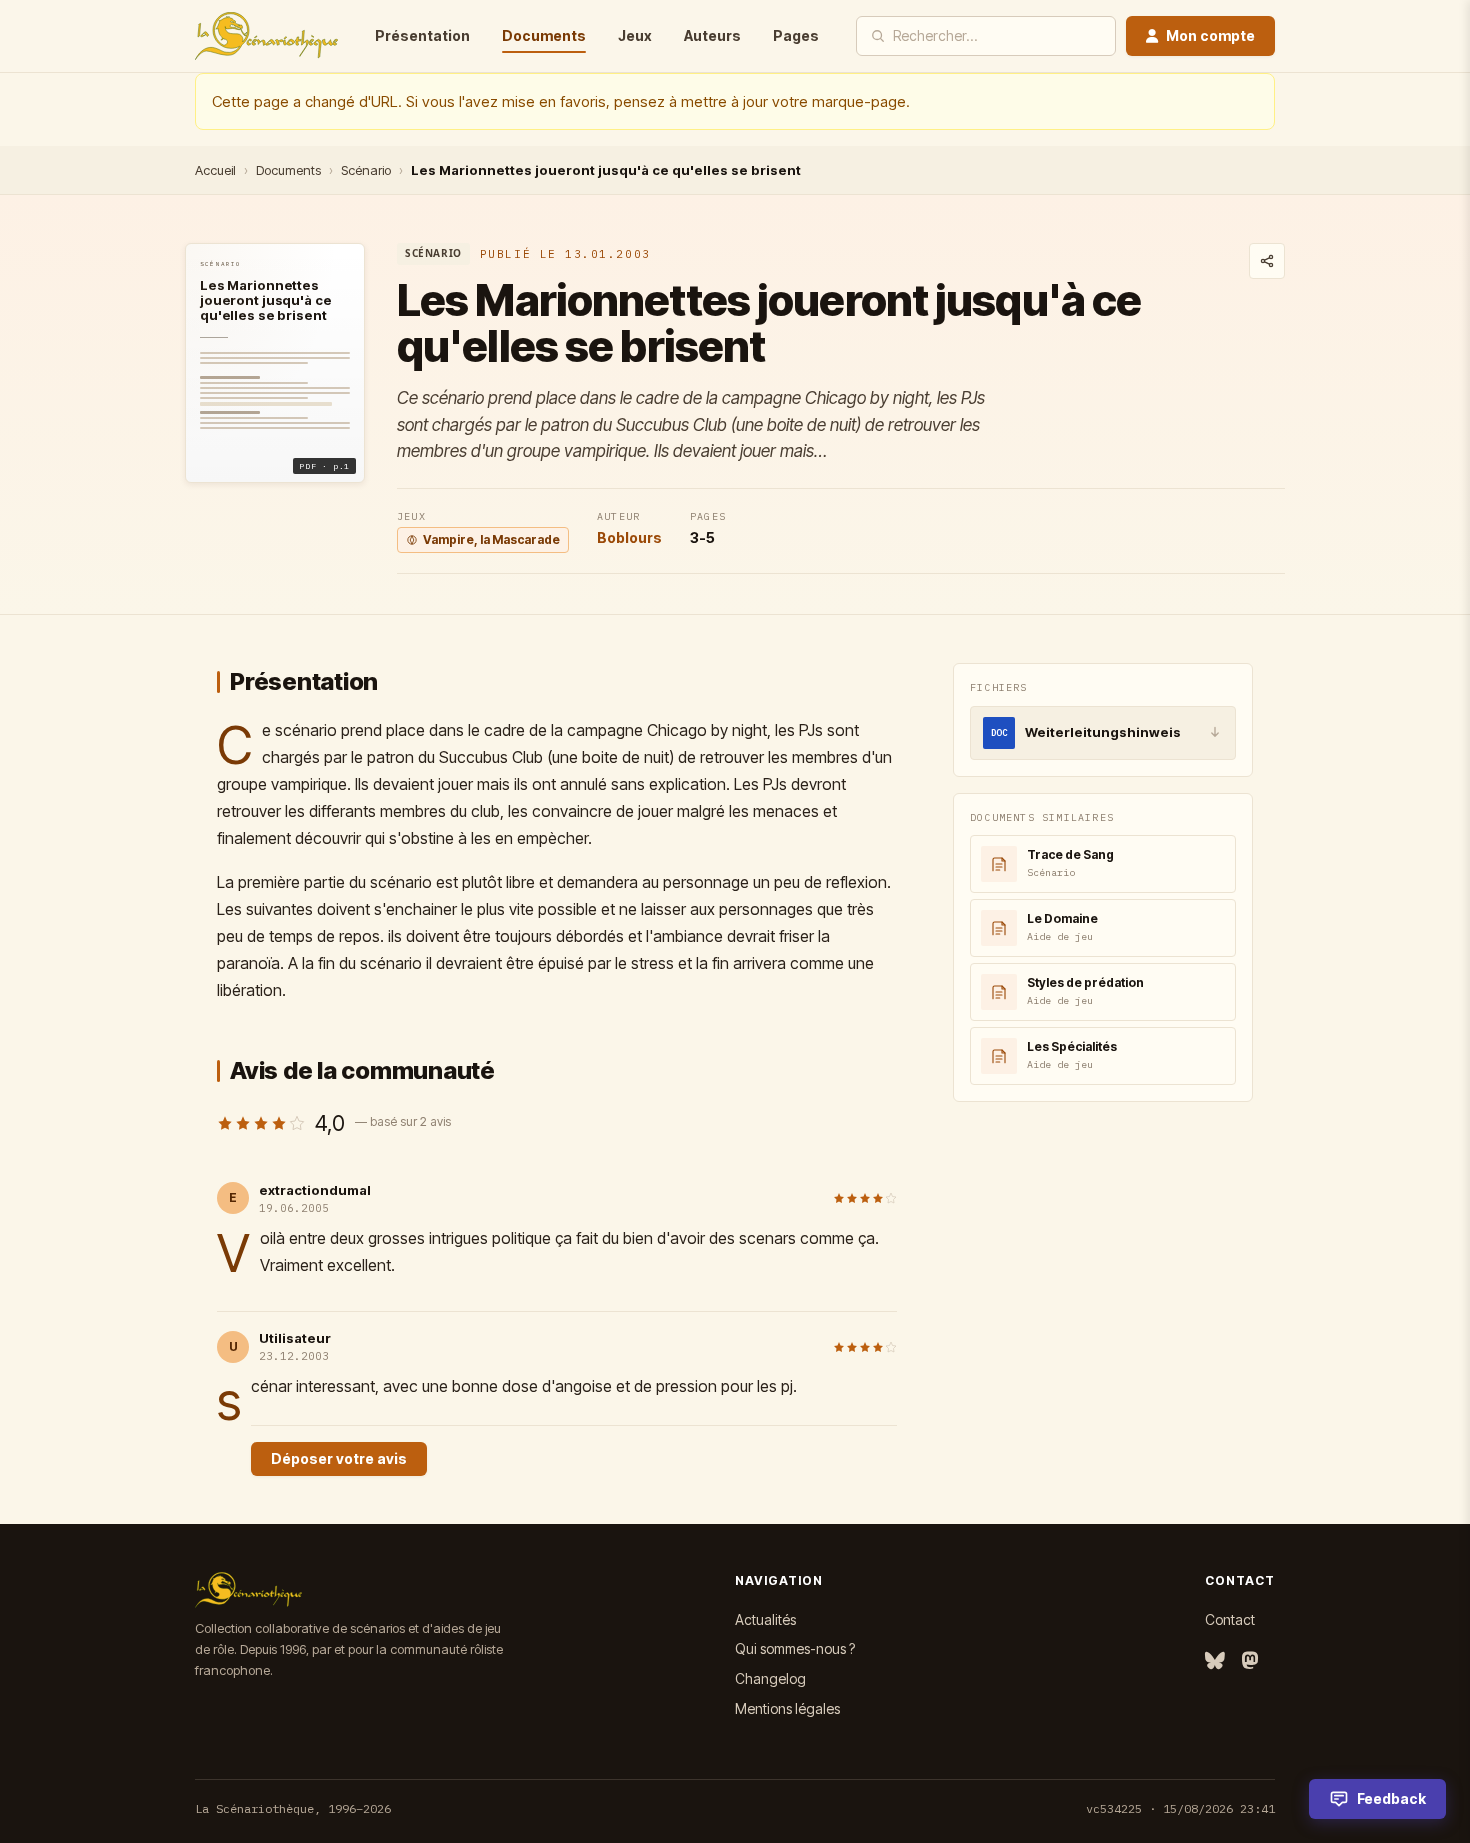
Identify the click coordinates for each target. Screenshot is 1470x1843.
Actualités (765, 1619)
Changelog (770, 1678)
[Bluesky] (1215, 1661)
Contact (1230, 1619)
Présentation (422, 35)
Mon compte (1210, 35)
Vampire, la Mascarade (491, 539)
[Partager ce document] (1267, 261)
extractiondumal (315, 1190)
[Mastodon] (1250, 1661)
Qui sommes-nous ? (795, 1648)
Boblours (629, 537)
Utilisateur (295, 1338)
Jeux (635, 35)
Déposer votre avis (339, 1458)
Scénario (366, 170)
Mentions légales (787, 1708)
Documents (544, 35)
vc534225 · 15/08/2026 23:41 (1180, 1808)
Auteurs (712, 35)
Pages (796, 35)
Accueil (215, 170)
